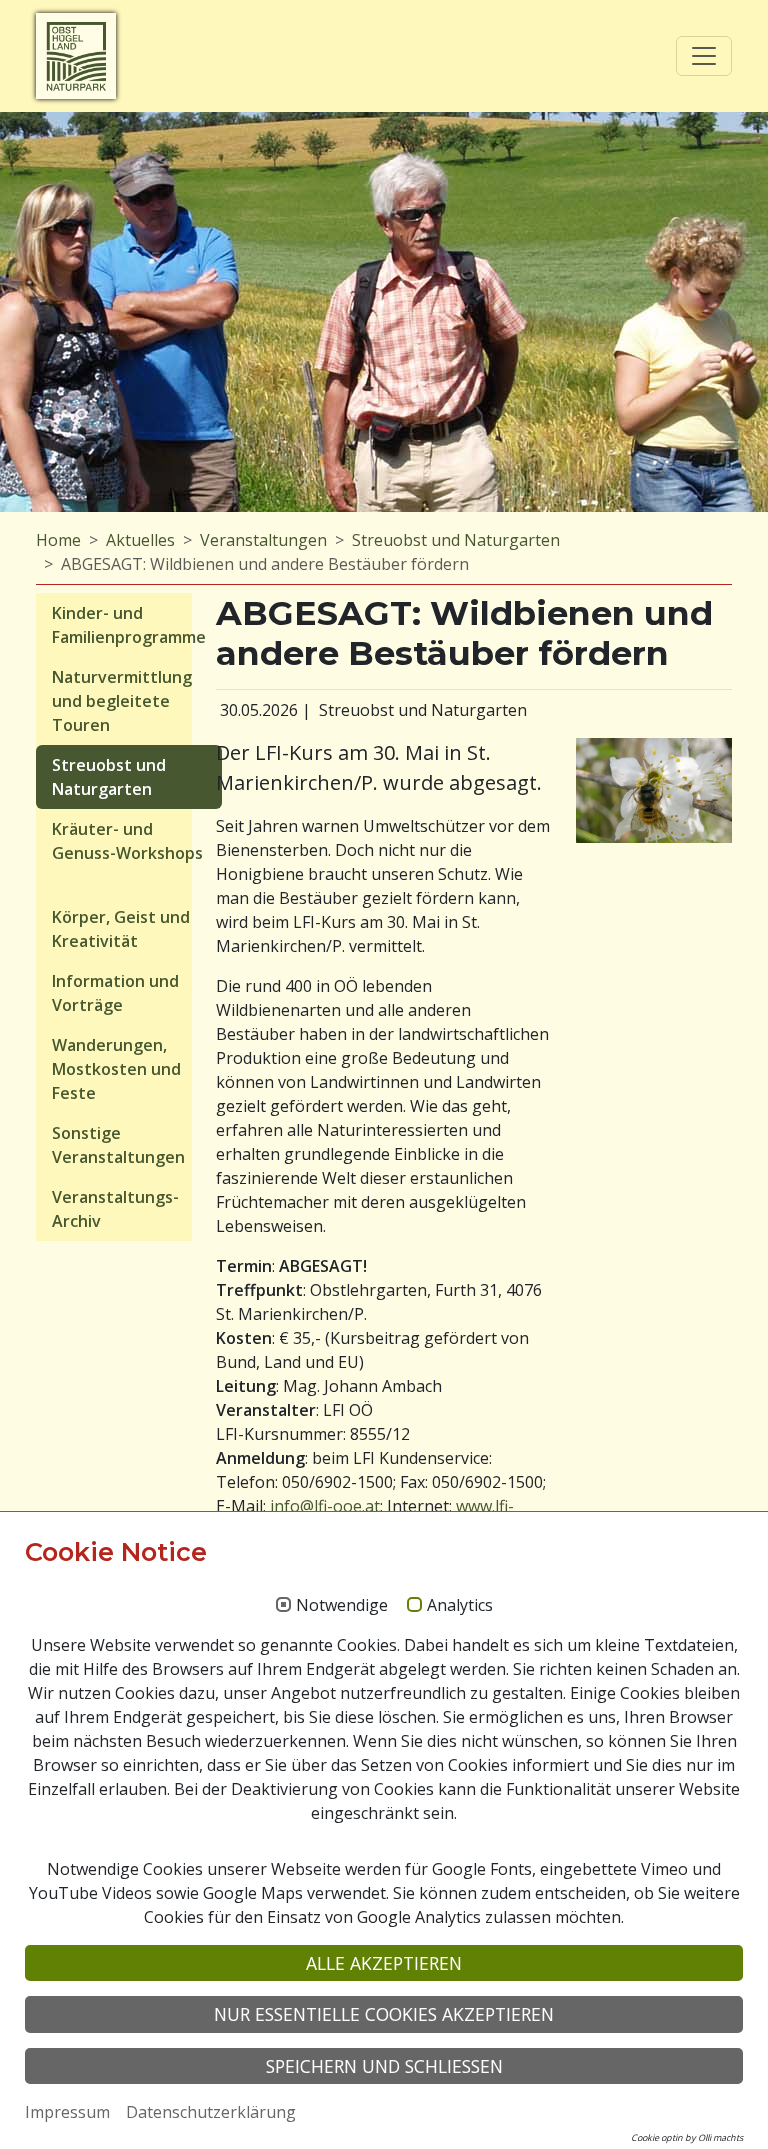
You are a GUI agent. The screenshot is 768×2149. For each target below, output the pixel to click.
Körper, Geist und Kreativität (121, 929)
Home (58, 540)
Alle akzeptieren (384, 1963)
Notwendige (342, 1606)
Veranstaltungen (263, 540)
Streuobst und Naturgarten (456, 540)
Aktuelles (140, 540)
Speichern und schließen (384, 2066)
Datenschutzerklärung (211, 2112)
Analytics (460, 1606)
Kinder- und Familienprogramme (129, 625)
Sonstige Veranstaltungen (118, 1145)
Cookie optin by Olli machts (687, 2137)
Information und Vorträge (115, 993)
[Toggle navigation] (704, 56)
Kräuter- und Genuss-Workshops (127, 841)
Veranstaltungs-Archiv (115, 1209)
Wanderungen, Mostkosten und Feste (116, 1069)
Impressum (67, 2112)
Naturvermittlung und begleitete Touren (122, 701)
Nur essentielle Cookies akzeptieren (384, 2014)
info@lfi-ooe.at (325, 1506)
